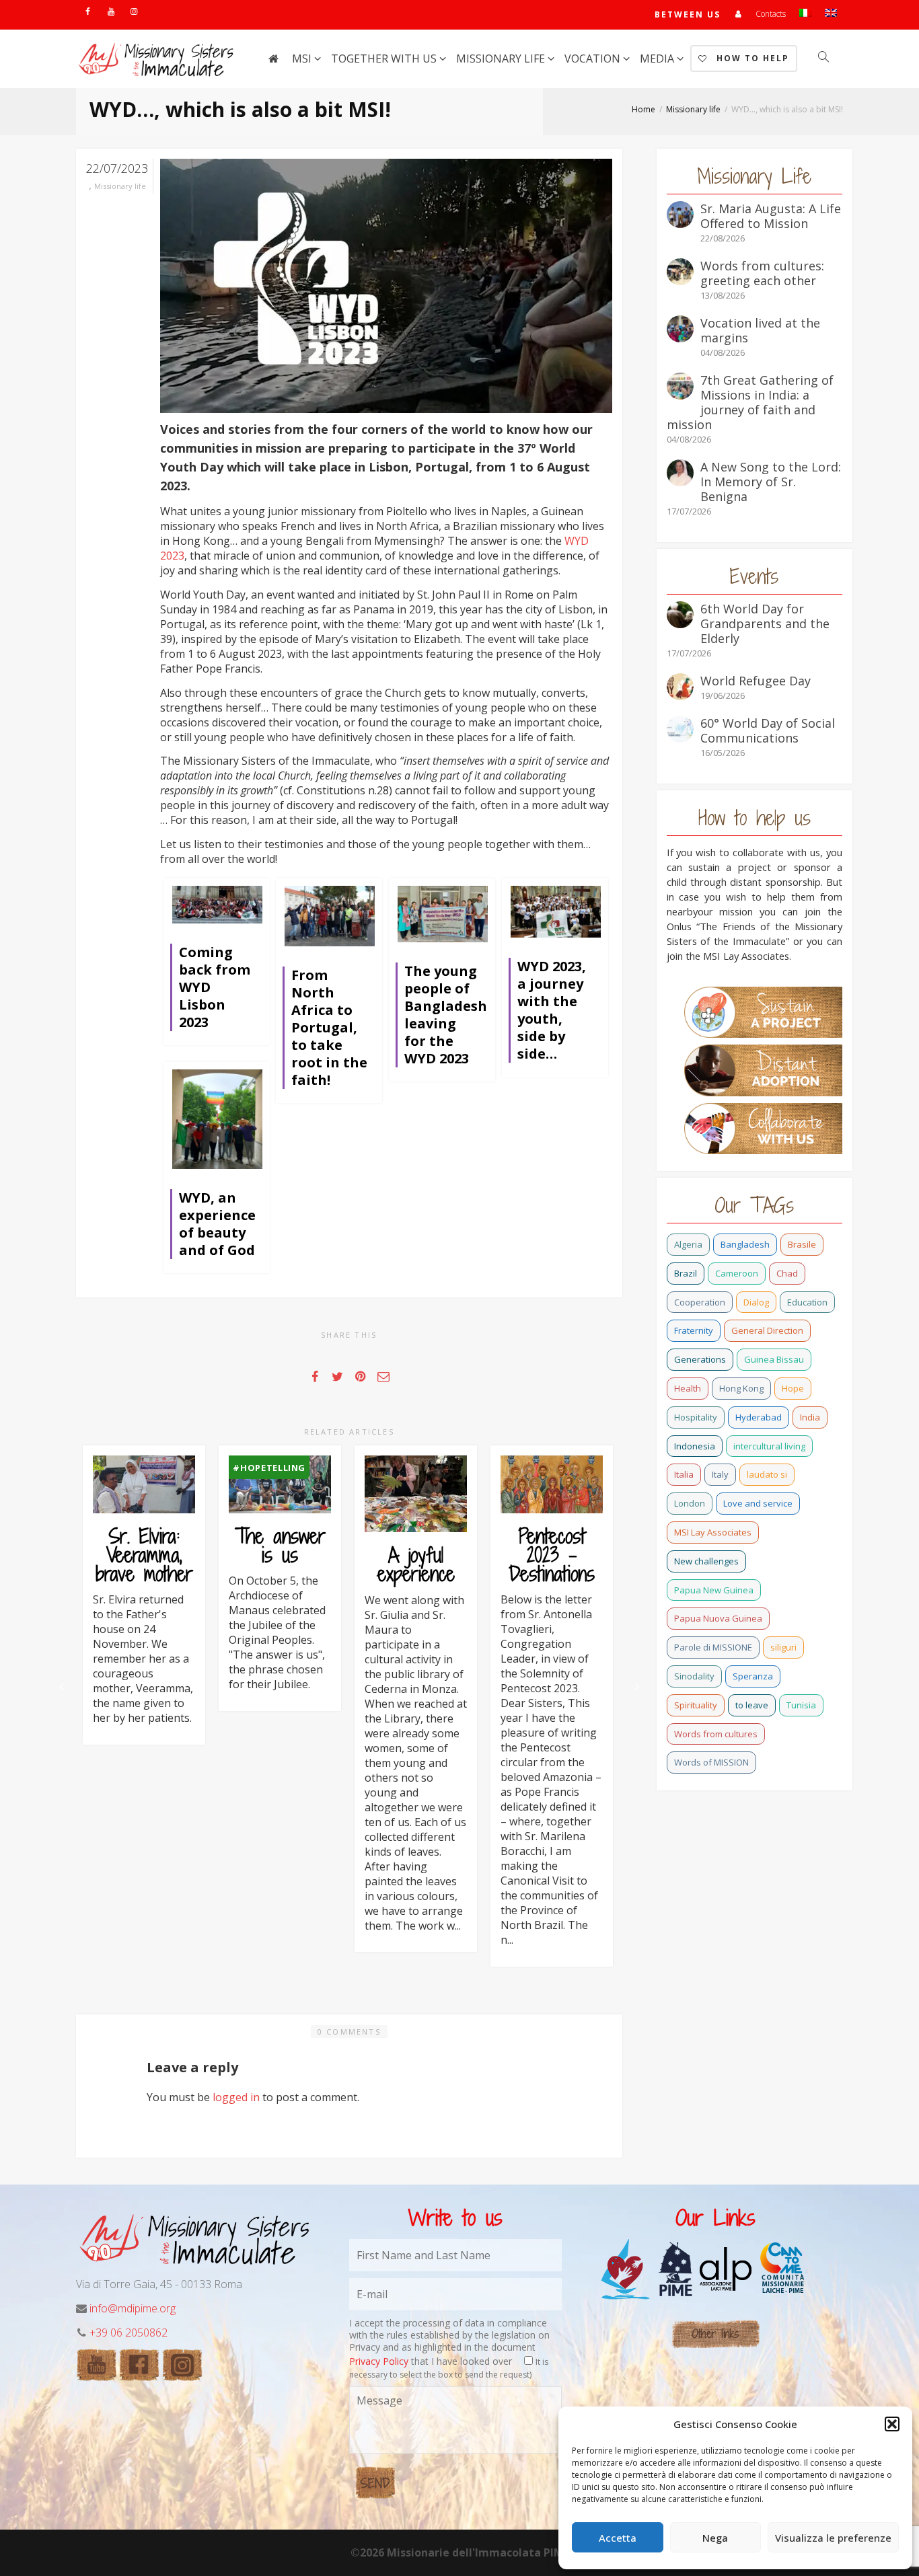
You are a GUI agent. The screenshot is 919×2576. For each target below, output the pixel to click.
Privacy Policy (379, 2361)
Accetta (618, 2538)
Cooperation (700, 1302)
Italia (684, 1474)
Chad (787, 1273)
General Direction (767, 1330)
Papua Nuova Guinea (718, 1618)
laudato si (767, 1474)
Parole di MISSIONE (713, 1647)
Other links (715, 2334)
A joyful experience (416, 1564)
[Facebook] (88, 11)
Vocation (594, 59)
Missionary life (502, 59)
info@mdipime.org (133, 2308)
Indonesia (695, 1446)
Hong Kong (741, 1388)
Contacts (771, 14)
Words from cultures (716, 1734)
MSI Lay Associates (713, 1532)
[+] (217, 904)
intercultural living (769, 1446)
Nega (715, 2538)
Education (807, 1302)
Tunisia (801, 1705)
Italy (720, 1474)
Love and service (758, 1503)
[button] (892, 2424)
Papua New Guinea (714, 1590)
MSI (303, 59)
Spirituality (696, 1705)
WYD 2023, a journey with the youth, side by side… (552, 1010)
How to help (751, 58)
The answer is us (280, 1546)
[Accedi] (738, 14)
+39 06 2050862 (128, 2333)
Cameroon (737, 1273)
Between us (688, 14)
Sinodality (694, 1676)
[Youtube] (111, 11)
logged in (236, 2097)
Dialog (756, 1302)
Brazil (686, 1273)
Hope (793, 1388)
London (690, 1503)
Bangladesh (745, 1244)
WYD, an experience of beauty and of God (217, 1224)
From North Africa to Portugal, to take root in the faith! (329, 1027)
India (810, 1417)
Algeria (688, 1244)
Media (658, 59)
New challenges (706, 1561)
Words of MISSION (711, 1762)
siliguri (783, 1647)
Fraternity (694, 1330)
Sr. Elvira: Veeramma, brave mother (144, 1555)
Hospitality (696, 1417)
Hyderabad (759, 1417)
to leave (752, 1705)
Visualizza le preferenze (833, 2538)
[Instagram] (134, 11)
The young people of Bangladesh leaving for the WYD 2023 (446, 1015)
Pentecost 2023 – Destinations (552, 1555)
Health (688, 1388)
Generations (700, 1359)
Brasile (802, 1244)
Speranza (753, 1676)
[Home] (273, 59)
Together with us (385, 59)
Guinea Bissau (774, 1359)
